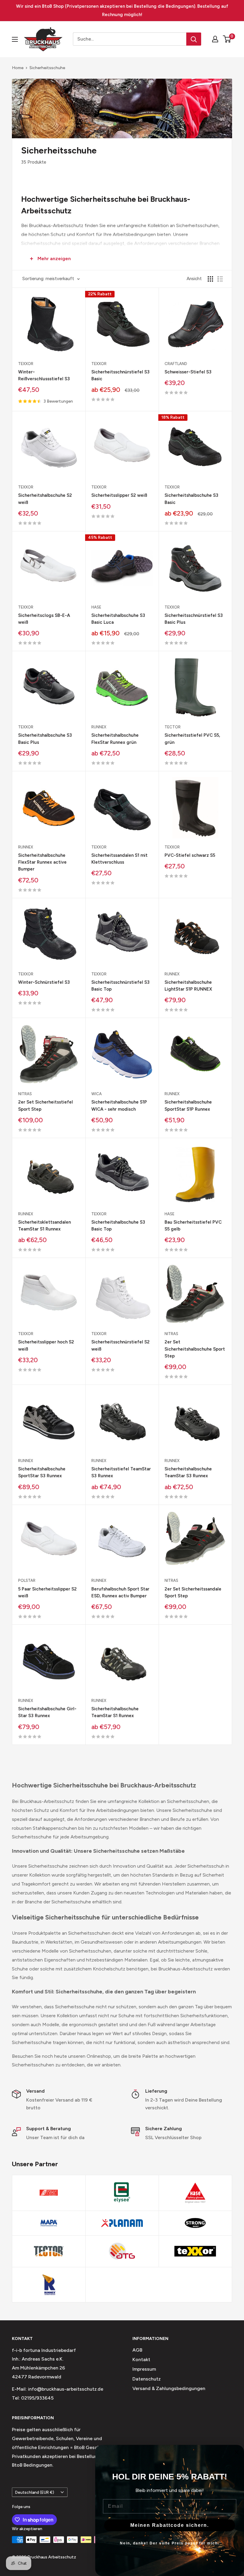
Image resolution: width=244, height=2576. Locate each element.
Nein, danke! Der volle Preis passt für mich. (170, 2543)
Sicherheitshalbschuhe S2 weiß (45, 499)
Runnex (99, 727)
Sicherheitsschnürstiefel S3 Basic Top (121, 986)
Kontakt (141, 2359)
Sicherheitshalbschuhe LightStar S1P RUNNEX (188, 986)
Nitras (25, 1094)
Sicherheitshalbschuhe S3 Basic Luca (118, 619)
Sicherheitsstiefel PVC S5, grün (192, 739)
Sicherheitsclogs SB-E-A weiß (44, 619)
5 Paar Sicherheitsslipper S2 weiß (47, 1592)
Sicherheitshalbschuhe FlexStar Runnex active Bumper (42, 862)
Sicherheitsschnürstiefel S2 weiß (121, 1345)
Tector (173, 727)
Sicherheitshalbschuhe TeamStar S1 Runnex (115, 1712)
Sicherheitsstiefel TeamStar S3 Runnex (121, 1472)
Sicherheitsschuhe (47, 68)
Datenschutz (147, 2379)
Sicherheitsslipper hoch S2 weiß (46, 1345)
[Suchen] (194, 39)
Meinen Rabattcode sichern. (170, 2525)
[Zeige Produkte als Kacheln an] (210, 279)
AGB (137, 2350)
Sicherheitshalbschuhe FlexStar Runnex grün (115, 739)
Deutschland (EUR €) (35, 2492)
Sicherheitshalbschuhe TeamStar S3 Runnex (188, 1472)
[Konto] (215, 39)
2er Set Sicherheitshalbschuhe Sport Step (195, 1349)
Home (18, 68)
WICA (97, 1094)
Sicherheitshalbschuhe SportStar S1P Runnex (188, 1105)
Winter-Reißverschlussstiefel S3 (44, 375)
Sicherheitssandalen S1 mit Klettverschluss (119, 859)
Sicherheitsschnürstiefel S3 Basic (121, 375)
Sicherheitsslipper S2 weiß (119, 495)
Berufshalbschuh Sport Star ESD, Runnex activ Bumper (120, 1592)
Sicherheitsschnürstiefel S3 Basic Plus (194, 619)
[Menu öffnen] (15, 39)
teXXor (26, 364)
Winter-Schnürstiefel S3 (44, 982)
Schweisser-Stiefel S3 (188, 372)
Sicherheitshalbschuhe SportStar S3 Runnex (42, 1472)
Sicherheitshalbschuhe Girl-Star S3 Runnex (47, 1712)
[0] (227, 39)
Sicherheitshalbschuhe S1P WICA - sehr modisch (119, 1105)
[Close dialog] (237, 2452)
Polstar (27, 1580)
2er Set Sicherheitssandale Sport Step (193, 1592)
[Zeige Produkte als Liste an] (220, 279)
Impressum (144, 2369)
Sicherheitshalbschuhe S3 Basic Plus (45, 739)
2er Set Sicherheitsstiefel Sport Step (46, 1105)
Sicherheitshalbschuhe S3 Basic (191, 499)
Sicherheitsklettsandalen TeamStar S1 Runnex (44, 1226)
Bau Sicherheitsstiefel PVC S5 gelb (193, 1226)
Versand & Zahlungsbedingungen (169, 2388)
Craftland (176, 364)
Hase (96, 607)
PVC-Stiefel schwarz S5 (190, 855)
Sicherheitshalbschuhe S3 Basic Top (118, 1226)
